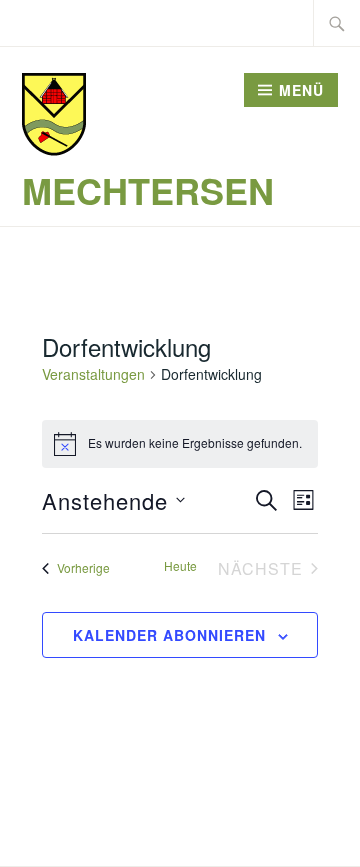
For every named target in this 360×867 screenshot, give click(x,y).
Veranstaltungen (93, 374)
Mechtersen (148, 190)
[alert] (180, 444)
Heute (180, 566)
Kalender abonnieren (169, 635)
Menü (301, 90)
